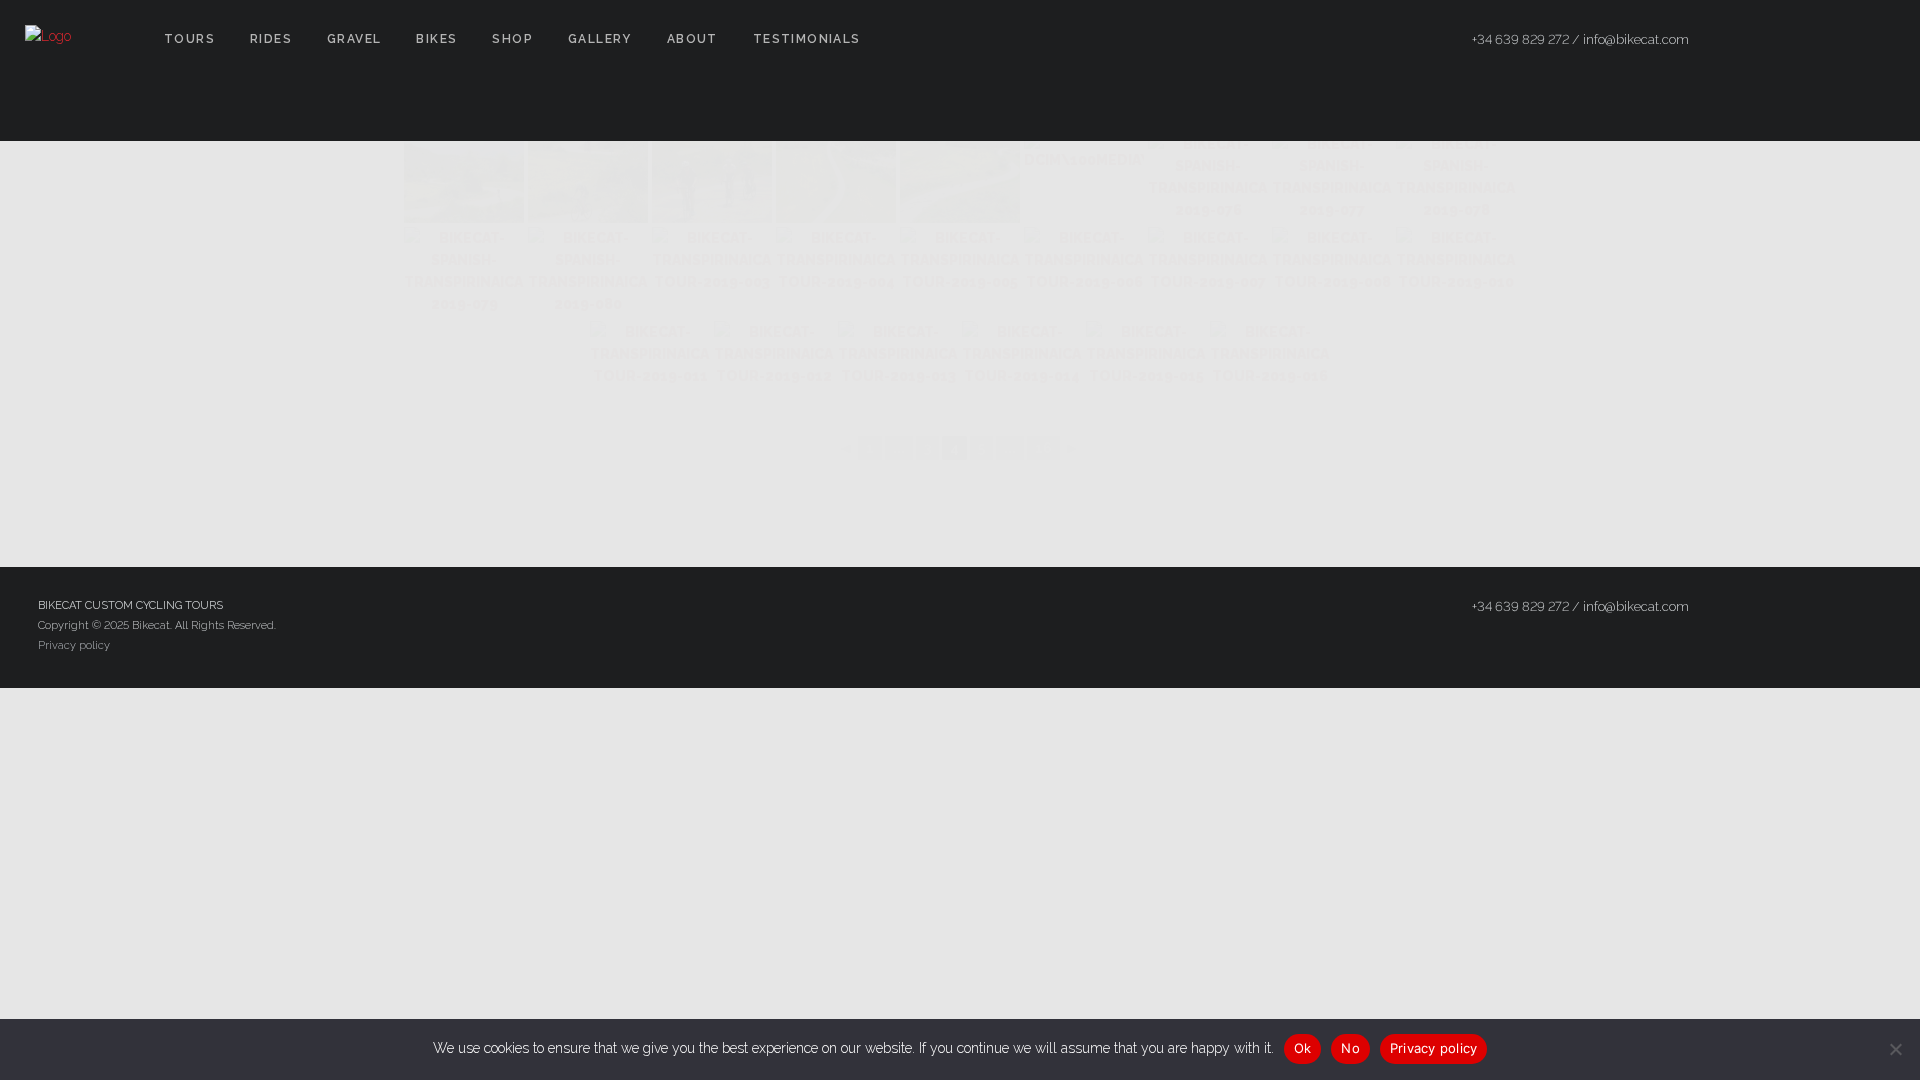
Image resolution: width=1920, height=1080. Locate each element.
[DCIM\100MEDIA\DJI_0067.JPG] (836, 178)
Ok (1303, 1048)
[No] (1895, 1049)
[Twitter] (1805, 40)
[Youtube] (1877, 40)
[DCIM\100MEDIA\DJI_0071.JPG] (960, 178)
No (1350, 1048)
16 (1043, 448)
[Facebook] (1769, 40)
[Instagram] (1841, 40)
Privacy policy (74, 645)
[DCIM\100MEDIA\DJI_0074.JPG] (1084, 178)
